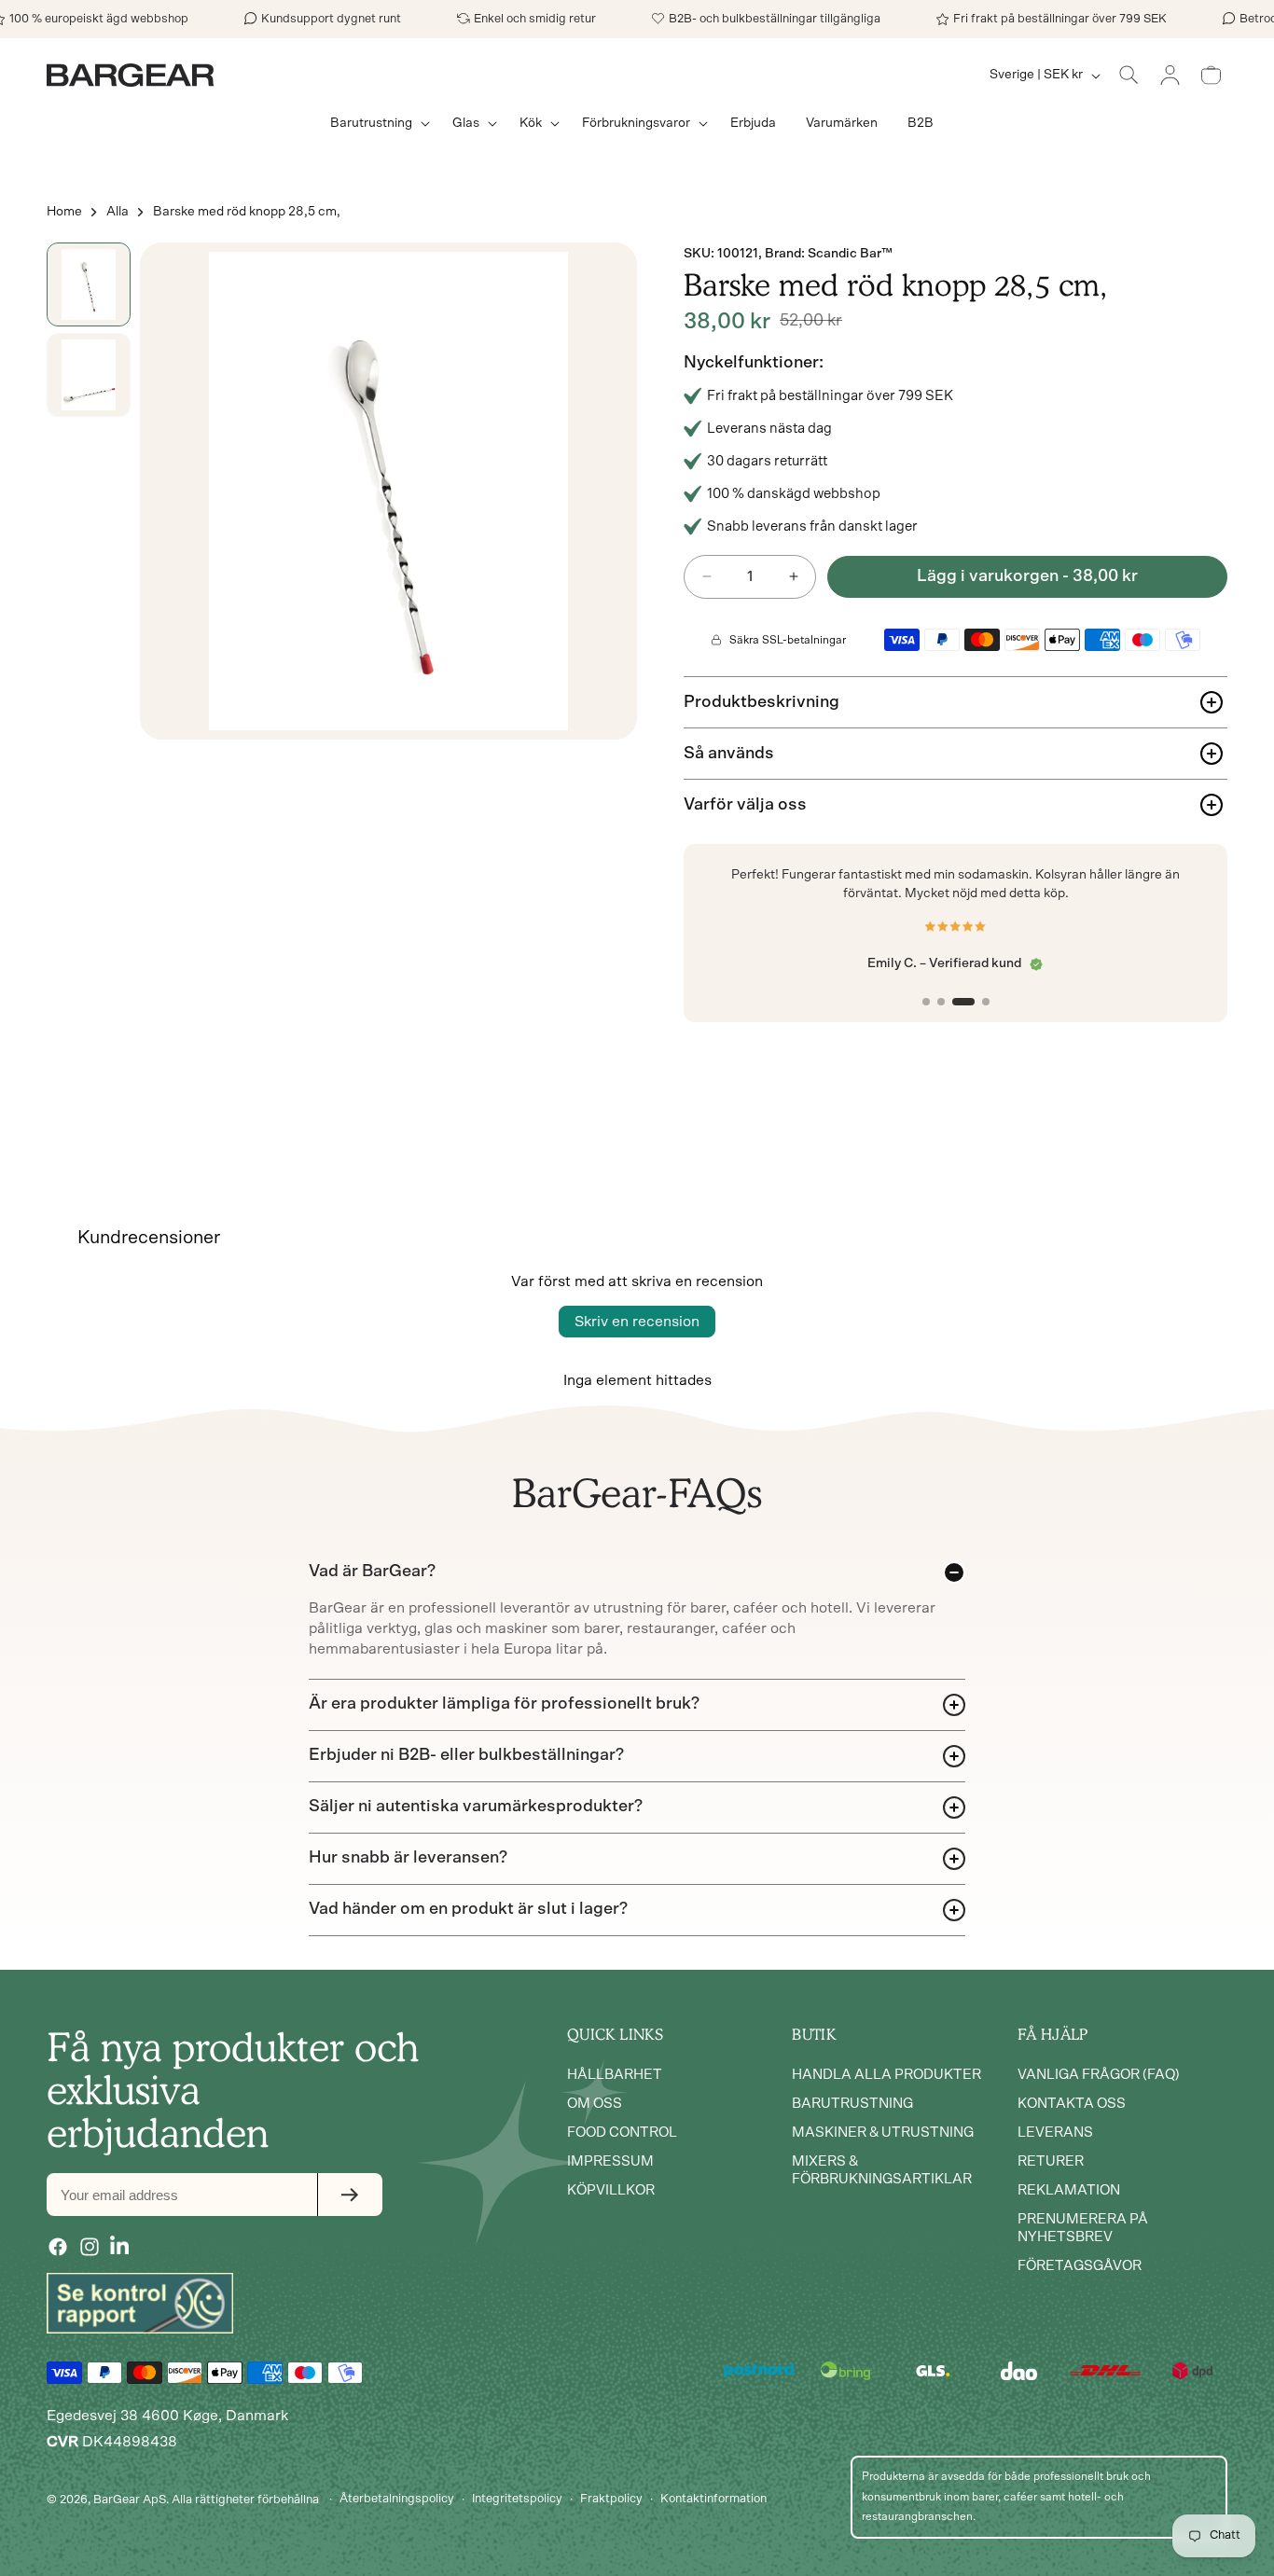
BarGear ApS (130, 2499)
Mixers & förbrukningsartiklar (882, 2171)
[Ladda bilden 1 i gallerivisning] (89, 284)
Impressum (610, 2162)
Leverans (1055, 2133)
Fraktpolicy (611, 2499)
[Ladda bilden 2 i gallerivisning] (89, 375)
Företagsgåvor (1080, 2267)
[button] (376, 123)
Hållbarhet (615, 2076)
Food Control (622, 2133)
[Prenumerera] (350, 2195)
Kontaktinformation (713, 2499)
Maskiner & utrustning (883, 2133)
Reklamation (1069, 2191)
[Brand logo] (140, 2303)
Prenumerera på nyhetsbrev (1083, 2229)
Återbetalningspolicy (397, 2499)
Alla (118, 212)
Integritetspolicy (517, 2499)
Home (64, 212)
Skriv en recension (637, 1322)
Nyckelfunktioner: (754, 363)
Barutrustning (852, 2105)
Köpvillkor (611, 2191)
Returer (1051, 2162)
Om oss (595, 2105)
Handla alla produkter (886, 2076)
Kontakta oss (1072, 2105)
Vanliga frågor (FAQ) (1099, 2076)
